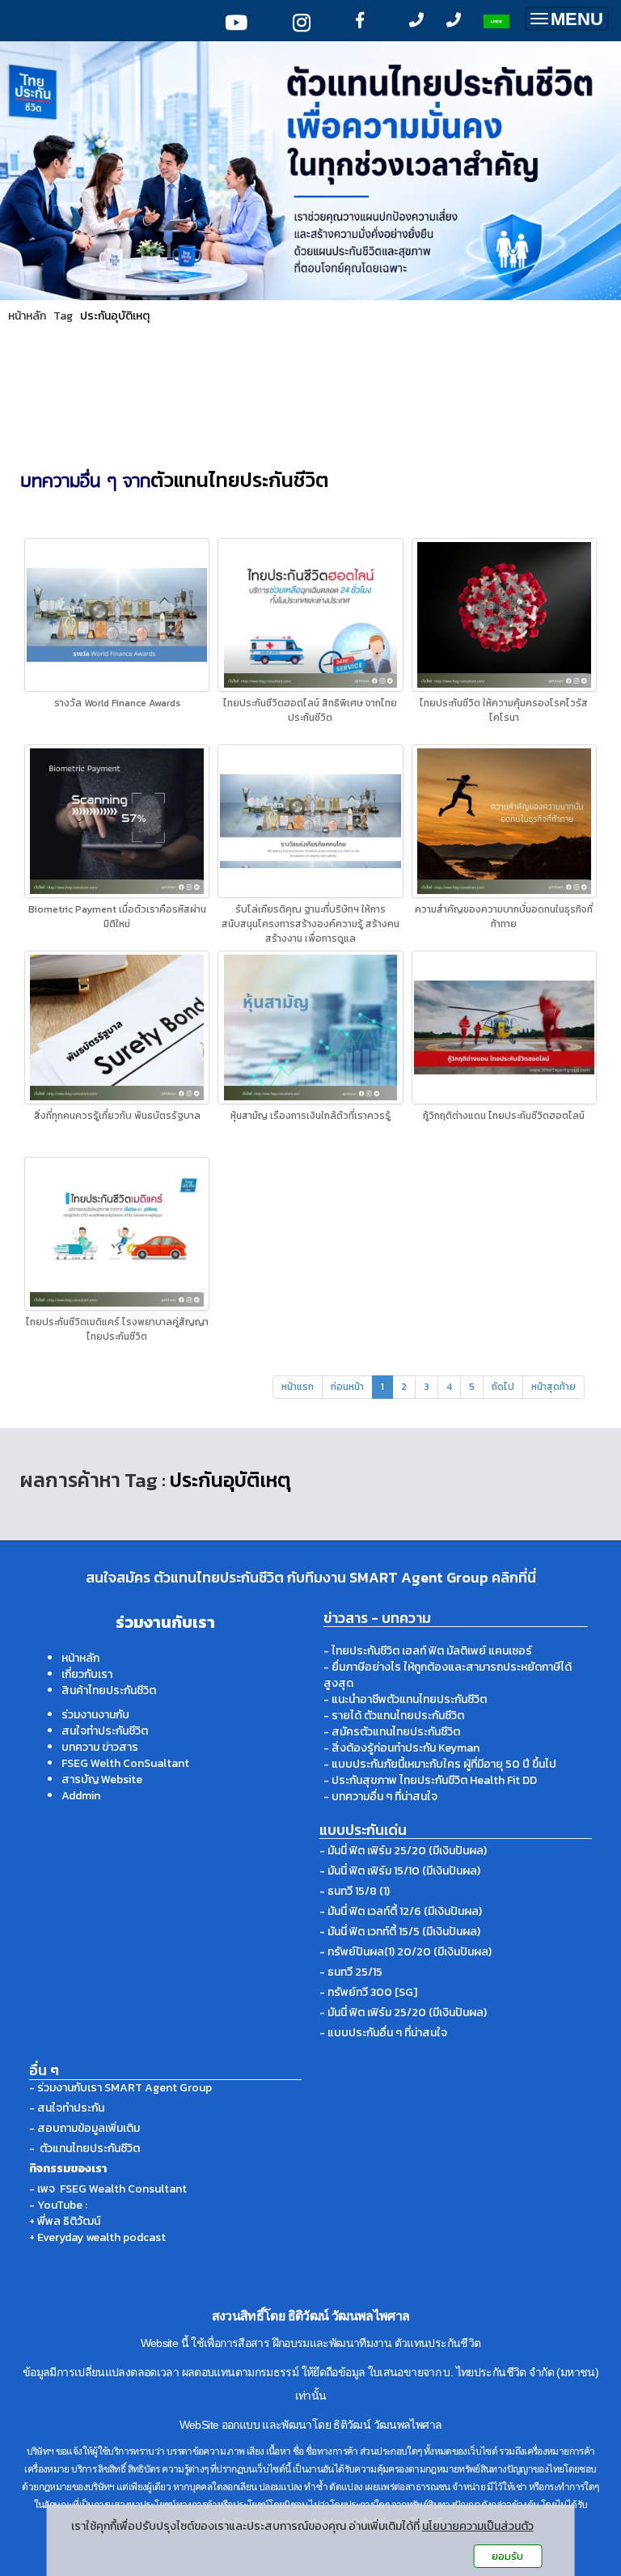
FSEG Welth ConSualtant (125, 1763)
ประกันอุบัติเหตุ (115, 316)
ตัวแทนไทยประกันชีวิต (240, 480)
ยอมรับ (507, 2556)
